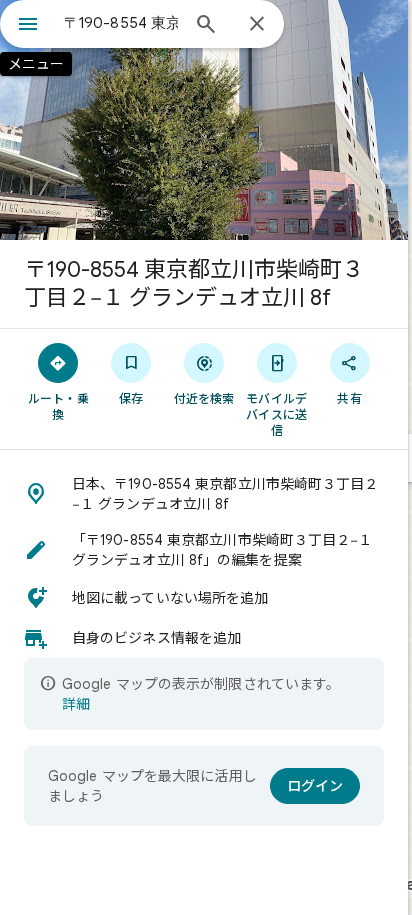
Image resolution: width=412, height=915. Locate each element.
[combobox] (121, 23)
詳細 (76, 704)
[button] (204, 494)
